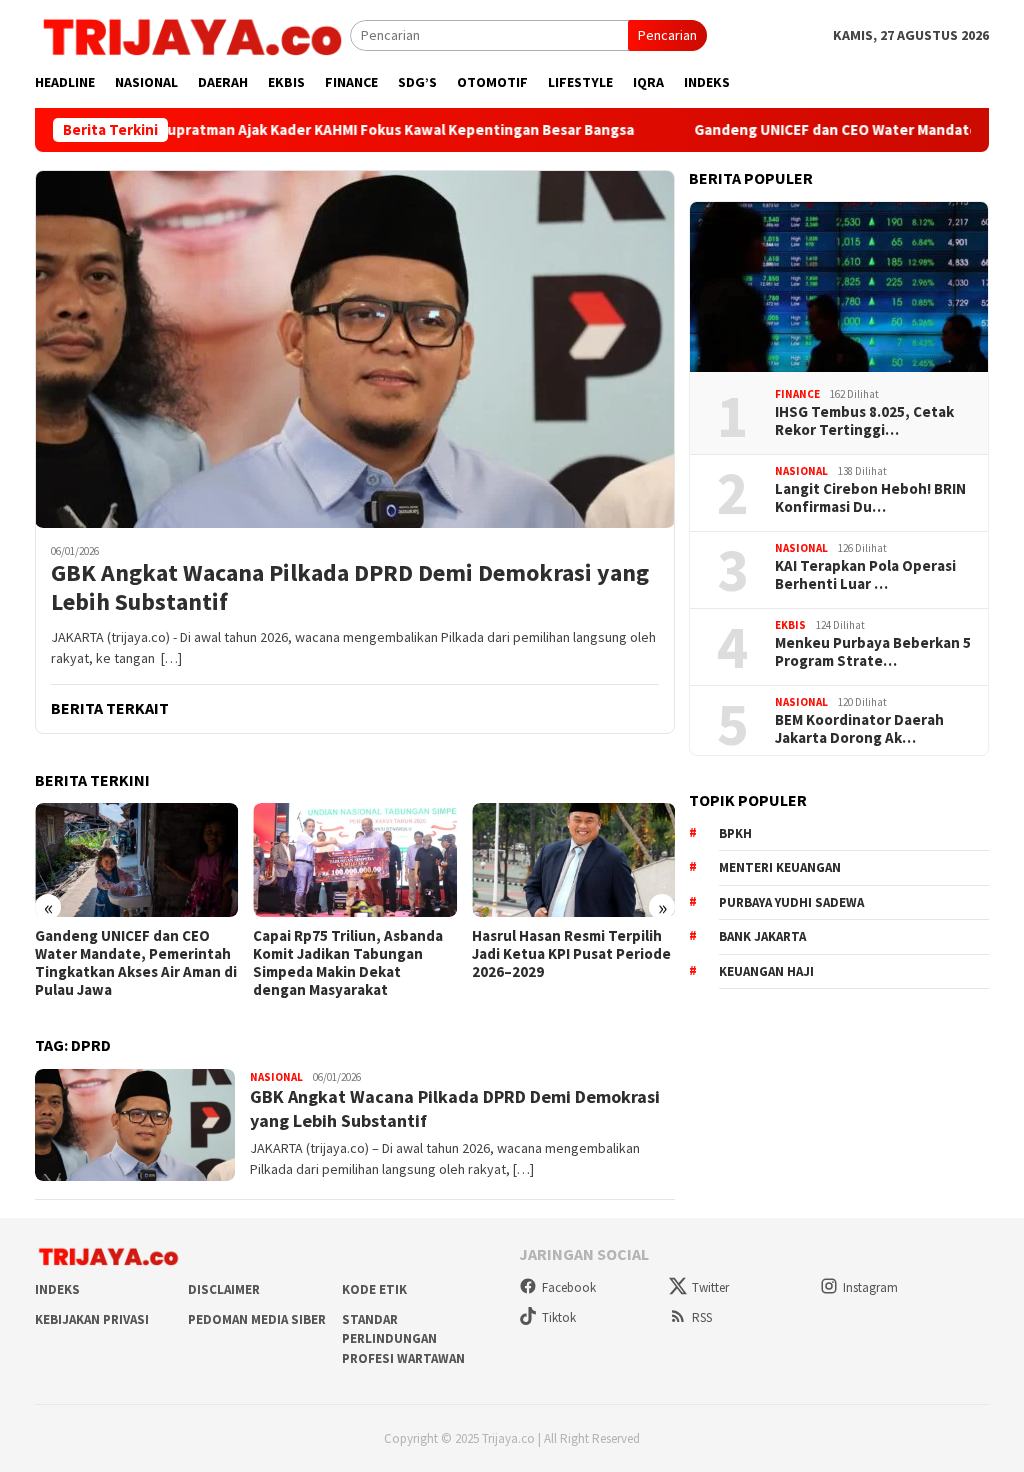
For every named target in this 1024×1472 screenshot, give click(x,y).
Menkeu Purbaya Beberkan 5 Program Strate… (873, 652)
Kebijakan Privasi (92, 1319)
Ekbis (790, 625)
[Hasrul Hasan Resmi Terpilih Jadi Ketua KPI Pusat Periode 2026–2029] (573, 860)
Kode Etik (374, 1289)
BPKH (735, 833)
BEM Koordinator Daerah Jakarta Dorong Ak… (859, 729)
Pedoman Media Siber (257, 1319)
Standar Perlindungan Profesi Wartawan (403, 1339)
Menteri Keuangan (780, 867)
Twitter (710, 1287)
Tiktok (559, 1317)
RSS (702, 1317)
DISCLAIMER (224, 1289)
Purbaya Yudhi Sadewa (791, 902)
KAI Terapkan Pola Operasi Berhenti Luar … (865, 575)
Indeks (57, 1289)
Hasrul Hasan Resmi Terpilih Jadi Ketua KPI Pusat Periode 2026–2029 (571, 954)
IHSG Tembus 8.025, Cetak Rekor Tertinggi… (864, 421)
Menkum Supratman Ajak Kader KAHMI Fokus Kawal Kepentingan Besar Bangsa (316, 130)
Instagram (870, 1287)
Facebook (569, 1287)
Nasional (276, 1077)
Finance (797, 394)
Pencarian (667, 35)
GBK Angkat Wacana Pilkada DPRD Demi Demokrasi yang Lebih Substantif (350, 588)
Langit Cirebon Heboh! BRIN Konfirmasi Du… (870, 498)
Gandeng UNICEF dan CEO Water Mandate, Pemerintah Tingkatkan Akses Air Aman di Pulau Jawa (136, 963)
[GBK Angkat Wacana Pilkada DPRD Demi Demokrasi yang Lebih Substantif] (355, 349)
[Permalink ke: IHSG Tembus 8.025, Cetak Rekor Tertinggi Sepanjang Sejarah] (839, 287)
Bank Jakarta (762, 936)
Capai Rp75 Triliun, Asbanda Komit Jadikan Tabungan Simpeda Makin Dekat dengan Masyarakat (348, 963)
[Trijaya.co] (192, 34)
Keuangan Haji (766, 971)
